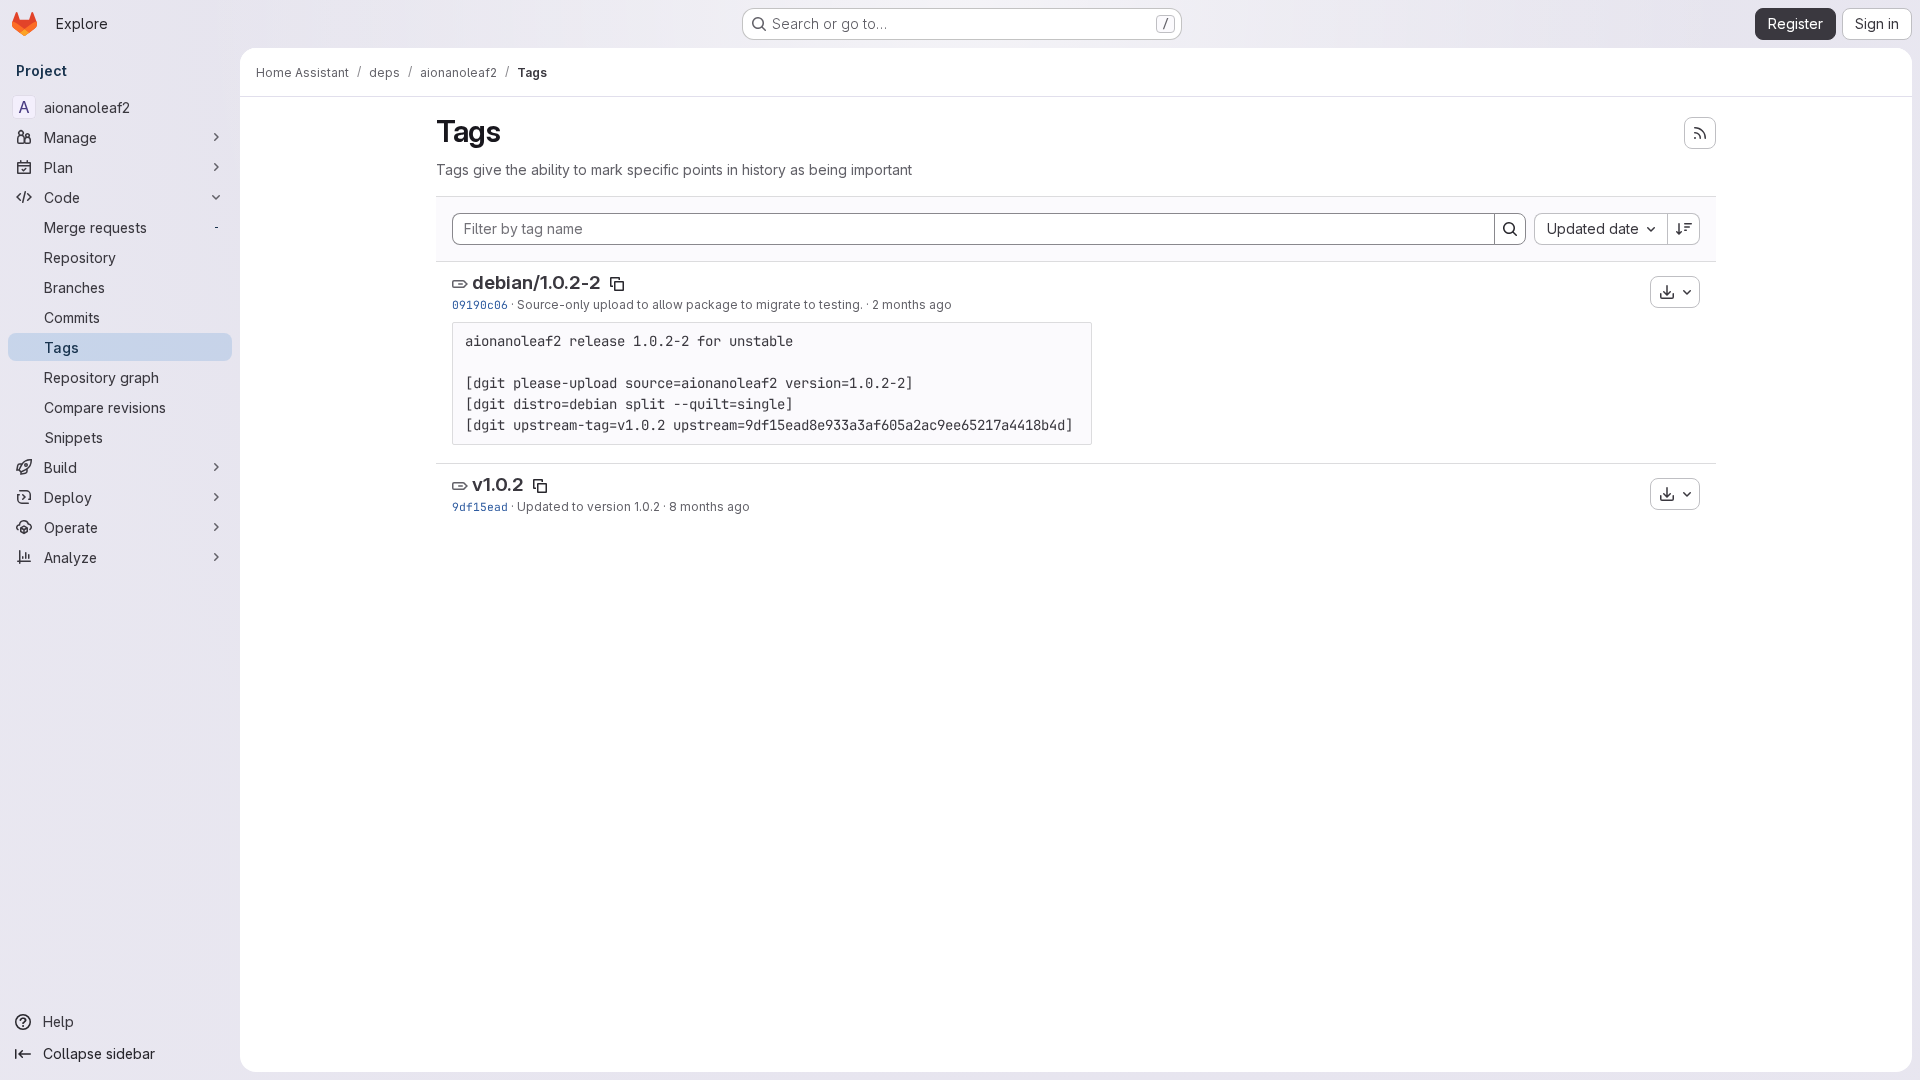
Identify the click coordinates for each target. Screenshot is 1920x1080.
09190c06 (480, 304)
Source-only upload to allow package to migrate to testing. (690, 304)
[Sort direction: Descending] (1684, 229)
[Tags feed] (1700, 133)
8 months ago (709, 506)
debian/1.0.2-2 (536, 282)
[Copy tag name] (617, 284)
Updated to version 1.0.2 (588, 506)
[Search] (1510, 229)
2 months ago (912, 304)
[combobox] (1600, 229)
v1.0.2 (498, 484)
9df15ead (480, 506)
